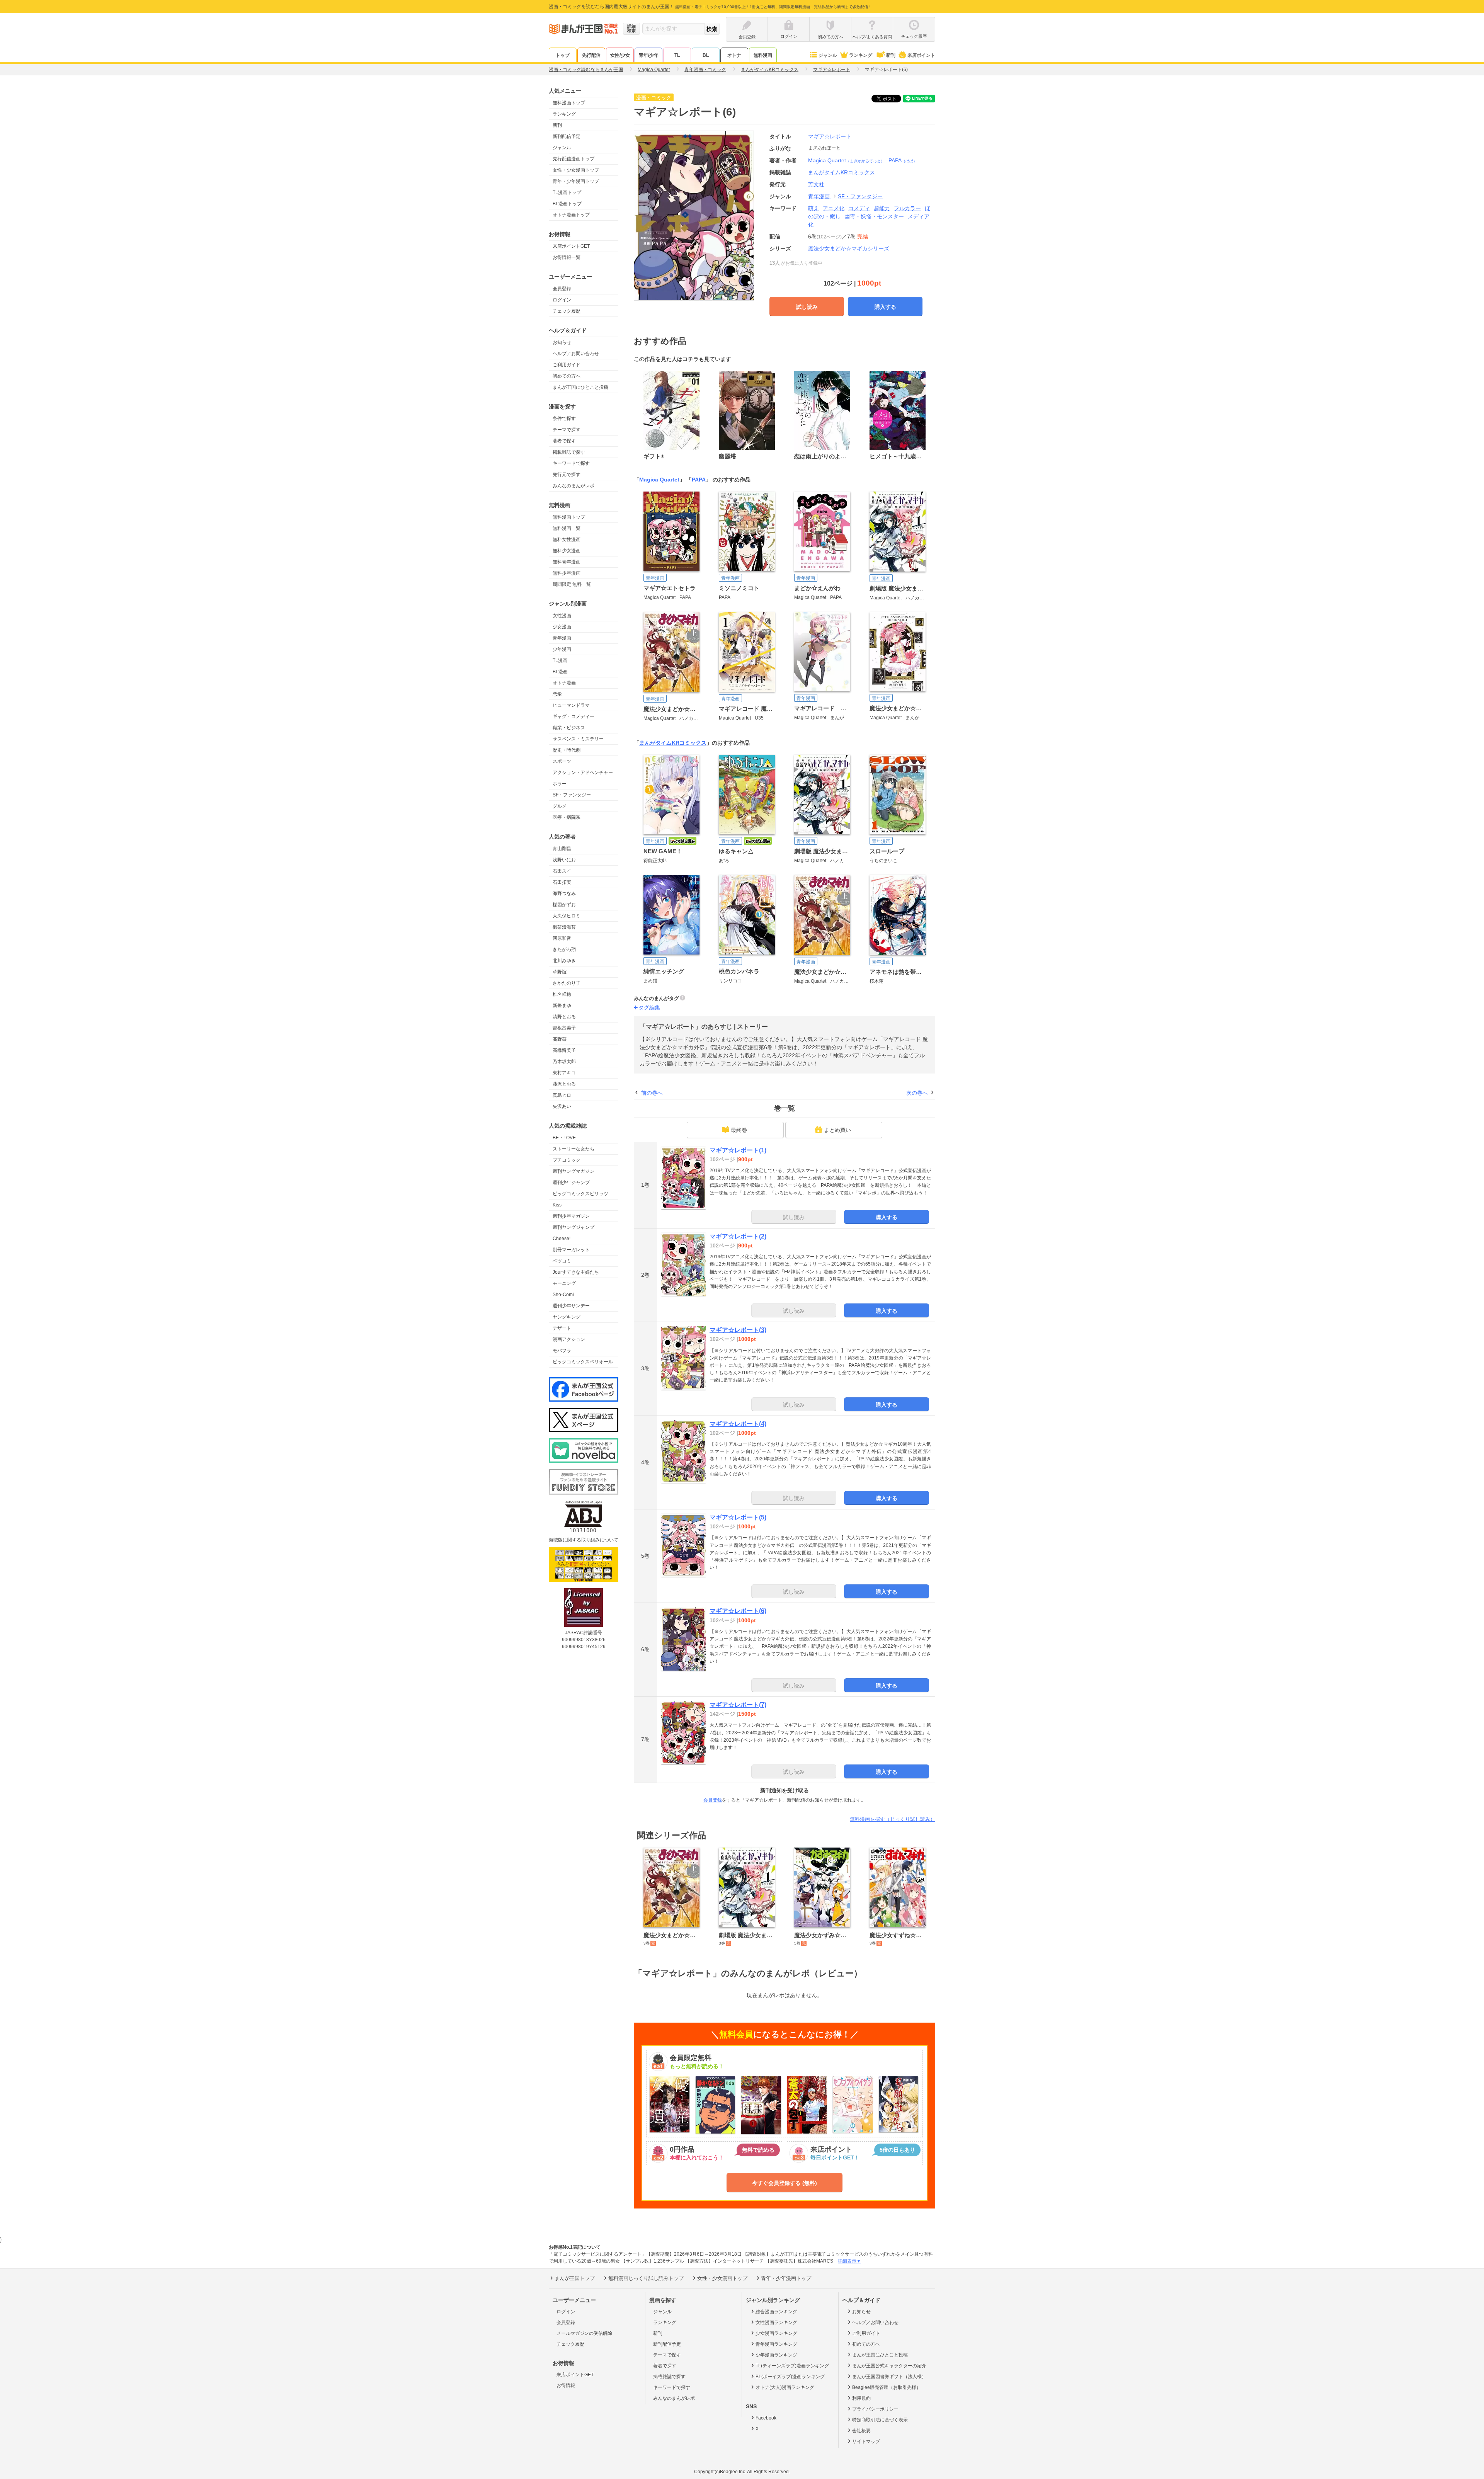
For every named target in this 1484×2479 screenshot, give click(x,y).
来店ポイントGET (571, 246)
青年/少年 (649, 55)
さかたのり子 (567, 983)
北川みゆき (564, 961)
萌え (813, 208)
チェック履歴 (567, 311)
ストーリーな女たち (574, 1149)
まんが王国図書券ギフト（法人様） (889, 2377)
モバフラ (562, 1351)
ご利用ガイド (567, 365)
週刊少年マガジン (571, 1216)
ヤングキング (567, 1317)
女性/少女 (620, 55)
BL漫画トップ (567, 204)
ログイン (562, 300)
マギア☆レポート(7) (738, 1705)
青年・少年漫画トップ (576, 181)
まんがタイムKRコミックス (673, 743)
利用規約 (861, 2398)
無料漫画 (763, 55)
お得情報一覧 (567, 257)
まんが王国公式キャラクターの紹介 (889, 2366)
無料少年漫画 (567, 573)
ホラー (560, 784)
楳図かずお (564, 905)
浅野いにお (564, 860)
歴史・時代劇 (567, 750)
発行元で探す (567, 475)
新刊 (891, 55)
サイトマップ (866, 2442)
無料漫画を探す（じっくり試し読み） (893, 1819)
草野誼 (560, 972)
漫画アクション (569, 1339)
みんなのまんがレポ (574, 486)
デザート (562, 1328)
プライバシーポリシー (875, 2409)
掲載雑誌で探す (569, 452)
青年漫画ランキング (776, 2344)
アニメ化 (834, 208)
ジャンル (828, 55)
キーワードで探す (571, 463)
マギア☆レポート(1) (738, 1150)
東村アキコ (564, 1073)
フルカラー (907, 208)
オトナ (734, 55)
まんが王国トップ (575, 2278)
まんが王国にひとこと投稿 (580, 387)
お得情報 (566, 2385)
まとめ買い (837, 1130)
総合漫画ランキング (776, 2312)
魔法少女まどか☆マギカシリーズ (849, 248)
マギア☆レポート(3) (738, 1330)
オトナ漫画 (564, 683)
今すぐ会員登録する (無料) (785, 2183)
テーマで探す (567, 430)
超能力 (882, 208)
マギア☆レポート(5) (738, 1517)
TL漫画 (560, 660)
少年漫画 (562, 649)
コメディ (859, 208)
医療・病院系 (567, 817)
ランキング (861, 55)
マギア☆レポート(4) (738, 1424)
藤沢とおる (564, 1084)
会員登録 (562, 289)
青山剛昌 (562, 849)
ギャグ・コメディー (574, 716)
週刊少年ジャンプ (571, 1183)
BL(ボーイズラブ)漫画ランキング (790, 2377)
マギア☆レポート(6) (738, 1611)
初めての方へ (567, 376)
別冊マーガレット (571, 1250)
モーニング (564, 1283)
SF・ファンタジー (572, 795)
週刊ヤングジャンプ (574, 1227)
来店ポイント (921, 55)
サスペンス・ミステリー (578, 739)
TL (677, 55)
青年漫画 (562, 638)
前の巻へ (652, 1093)
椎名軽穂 (562, 994)
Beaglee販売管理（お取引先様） (887, 2387)
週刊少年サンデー (571, 1306)
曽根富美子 (564, 1028)
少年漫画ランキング (776, 2355)
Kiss (557, 1205)
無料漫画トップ (569, 103)
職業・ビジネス (569, 728)
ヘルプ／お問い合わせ (576, 354)
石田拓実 (562, 882)
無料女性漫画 (567, 539)
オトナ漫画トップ (571, 215)
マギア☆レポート (830, 136)
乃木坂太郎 (564, 1062)
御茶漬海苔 (564, 927)
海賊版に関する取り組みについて (584, 1540)
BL (706, 55)
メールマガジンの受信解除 (584, 2333)
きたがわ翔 (564, 949)
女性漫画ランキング (776, 2322)
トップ (563, 55)
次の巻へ (917, 1093)
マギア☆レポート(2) (738, 1236)
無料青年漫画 (567, 562)
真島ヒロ (562, 1095)
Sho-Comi (563, 1295)
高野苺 (560, 1039)
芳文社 (816, 184)
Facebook (766, 2418)
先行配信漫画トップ (574, 159)
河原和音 (562, 938)
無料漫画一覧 (567, 528)
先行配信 (591, 55)
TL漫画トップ (567, 192)
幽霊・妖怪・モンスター (874, 216)
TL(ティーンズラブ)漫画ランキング (792, 2366)
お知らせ (562, 342)
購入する (885, 307)
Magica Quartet (846, 160)
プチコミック (567, 1160)
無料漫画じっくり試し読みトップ (646, 2278)
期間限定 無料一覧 (572, 584)
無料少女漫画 (567, 551)
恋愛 (557, 694)
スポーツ (562, 761)
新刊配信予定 (567, 136)
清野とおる (564, 1017)
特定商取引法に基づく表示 (880, 2420)
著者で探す (564, 441)
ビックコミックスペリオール (583, 1362)
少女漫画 (562, 627)
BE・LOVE (564, 1138)
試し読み (807, 307)
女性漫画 (562, 616)
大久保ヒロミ (567, 916)
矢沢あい (562, 1106)
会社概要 (861, 2431)
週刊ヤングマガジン (574, 1171)
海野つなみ (564, 893)
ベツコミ (562, 1261)
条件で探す (564, 419)
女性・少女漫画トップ (576, 170)
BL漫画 (560, 672)
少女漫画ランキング (776, 2333)
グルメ (560, 806)
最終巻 (739, 1130)
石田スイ (562, 871)
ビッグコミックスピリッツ (580, 1194)
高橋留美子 (564, 1050)
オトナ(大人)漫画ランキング (785, 2387)
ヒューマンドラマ (571, 705)
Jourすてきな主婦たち (576, 1272)
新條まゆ (562, 1006)
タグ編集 (649, 1007)
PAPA (903, 160)
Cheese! (562, 1239)
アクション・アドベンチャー (583, 772)
